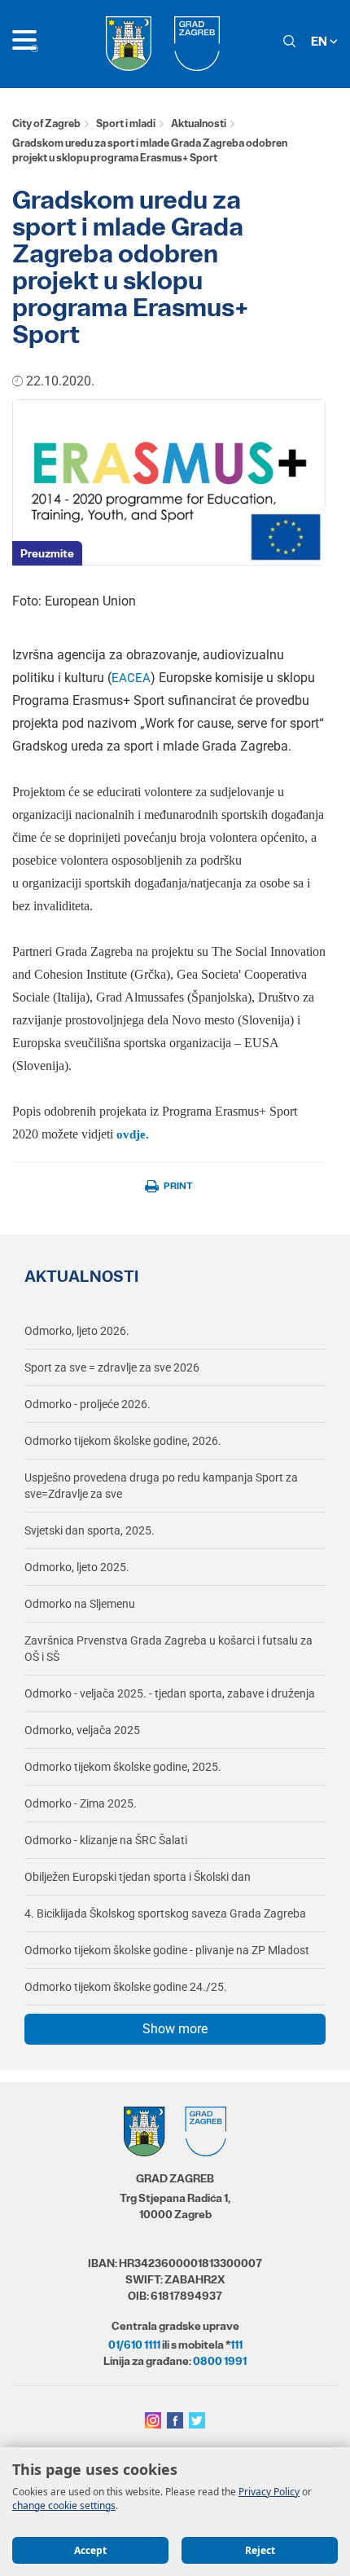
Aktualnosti (199, 123)
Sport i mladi (126, 123)
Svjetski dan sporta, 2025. (90, 1530)
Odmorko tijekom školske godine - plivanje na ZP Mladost (167, 1950)
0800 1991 (220, 2361)
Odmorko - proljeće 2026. (87, 1404)
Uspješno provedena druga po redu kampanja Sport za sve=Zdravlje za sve (161, 1486)
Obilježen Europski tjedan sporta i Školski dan (138, 1877)
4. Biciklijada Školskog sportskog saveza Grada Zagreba (165, 1913)
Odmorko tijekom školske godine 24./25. (126, 1987)
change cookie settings (64, 2506)
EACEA (131, 678)
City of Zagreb (46, 123)
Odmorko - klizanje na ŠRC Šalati (106, 1840)
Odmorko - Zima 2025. (81, 1803)
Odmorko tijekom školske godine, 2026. (123, 1441)
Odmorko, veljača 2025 (82, 1730)
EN (320, 41)
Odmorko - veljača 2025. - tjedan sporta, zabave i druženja (170, 1693)
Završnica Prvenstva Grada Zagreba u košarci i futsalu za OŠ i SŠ (168, 1649)
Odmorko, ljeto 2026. (77, 1331)
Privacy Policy (269, 2492)
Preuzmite (47, 553)
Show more (175, 2029)
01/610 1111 (134, 2345)
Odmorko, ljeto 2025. (77, 1567)
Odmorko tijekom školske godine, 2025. (123, 1767)
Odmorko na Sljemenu (80, 1604)
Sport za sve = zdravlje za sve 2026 (112, 1367)
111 (236, 2345)
